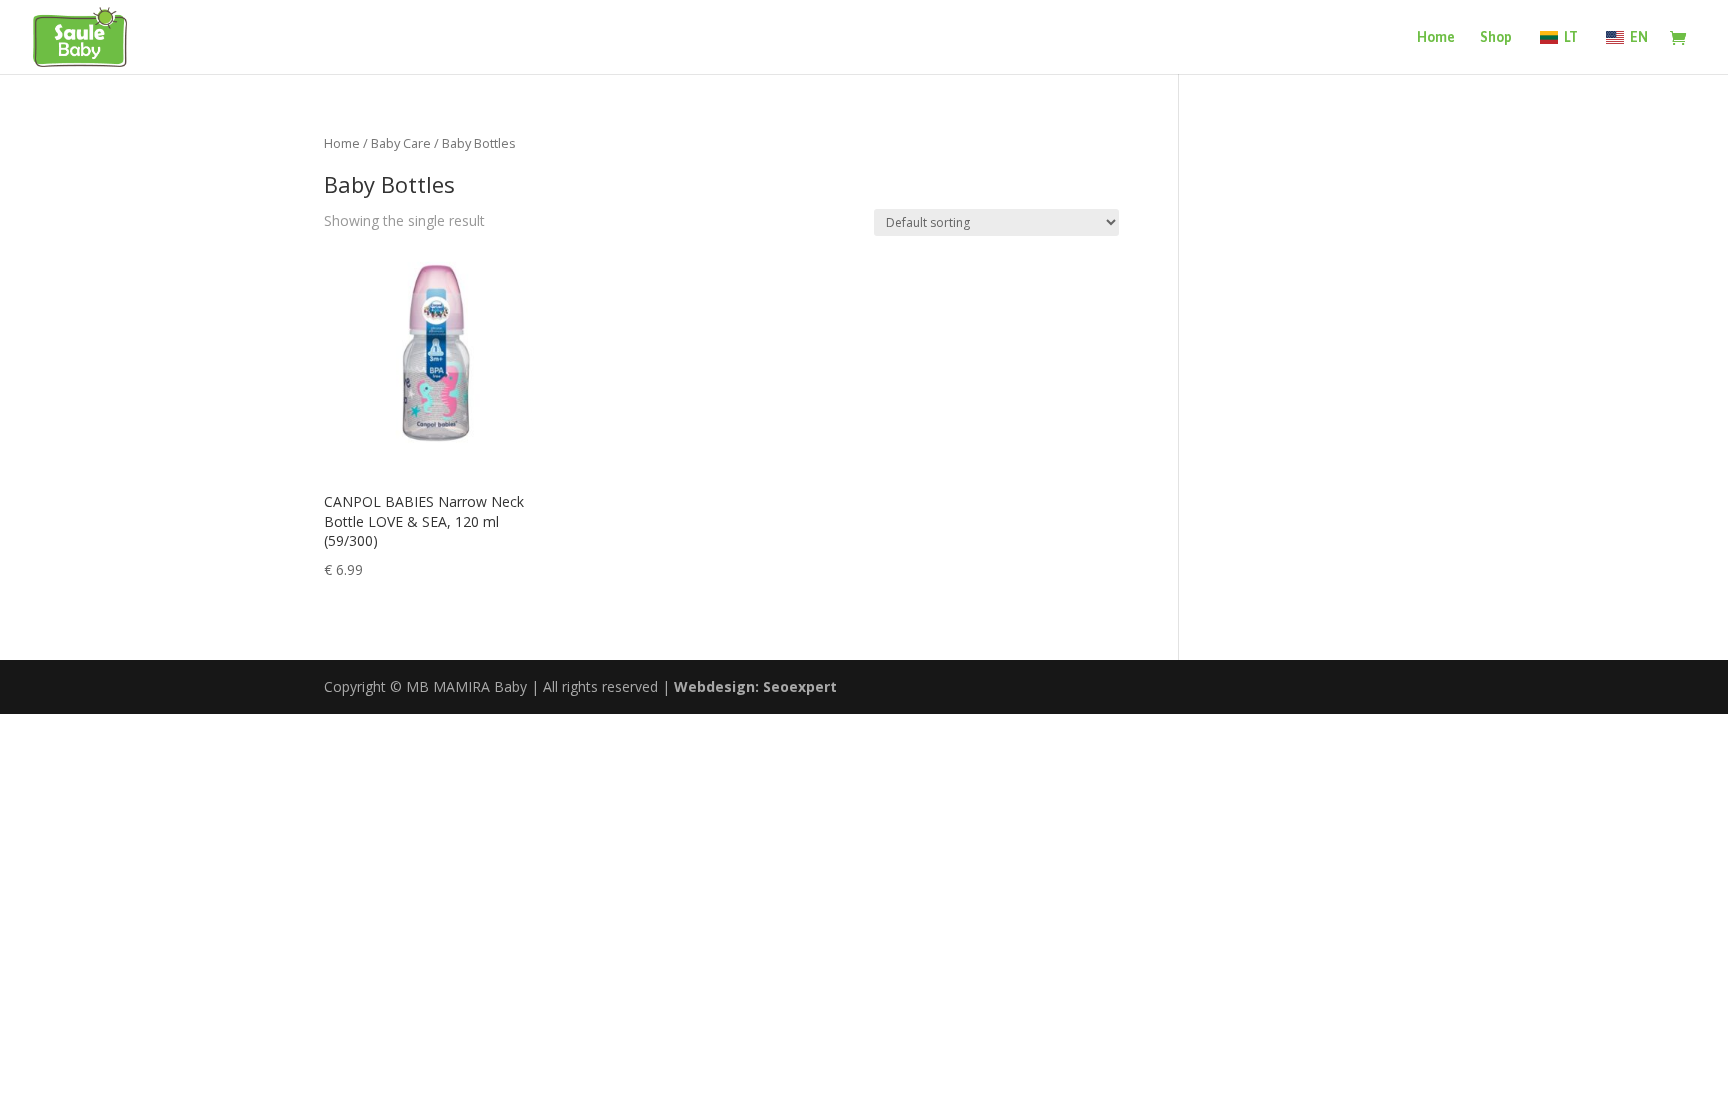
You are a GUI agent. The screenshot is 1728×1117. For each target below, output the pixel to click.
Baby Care (401, 143)
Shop (1496, 37)
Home (1436, 37)
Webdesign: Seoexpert (755, 686)
